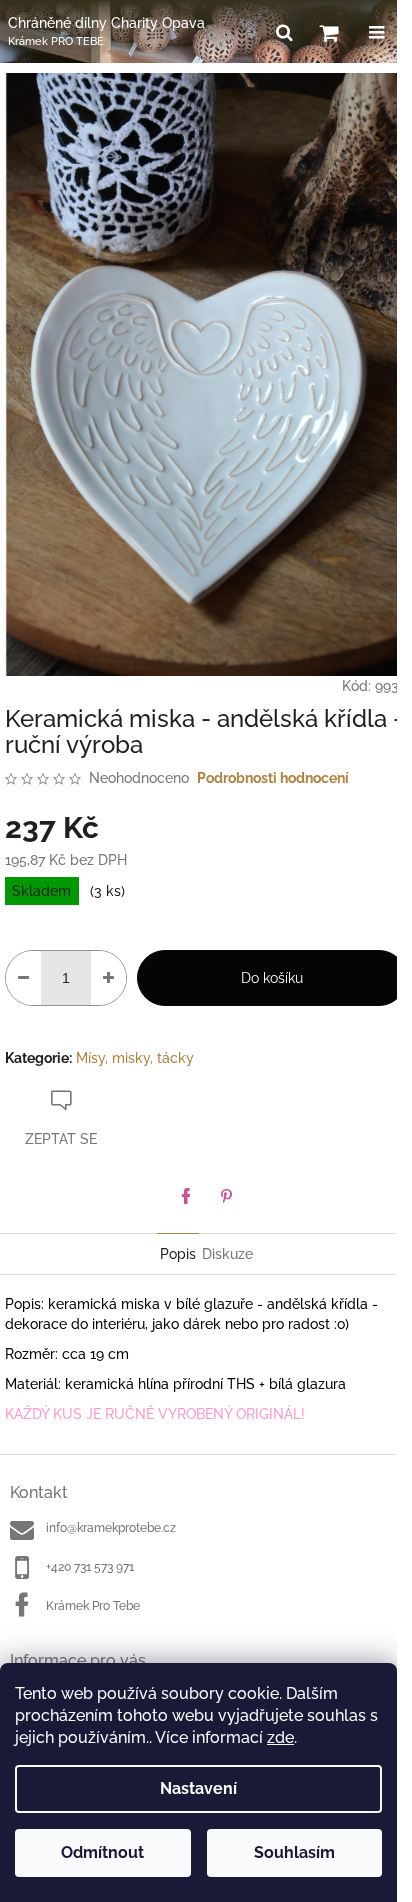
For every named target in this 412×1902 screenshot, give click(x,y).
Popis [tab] (178, 1254)
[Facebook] (186, 1196)
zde (280, 1737)
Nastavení (198, 1788)
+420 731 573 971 (90, 1567)
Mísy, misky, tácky (135, 1058)
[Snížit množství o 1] (23, 978)
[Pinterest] (226, 1196)
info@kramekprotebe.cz (111, 1528)
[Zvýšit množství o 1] (108, 978)
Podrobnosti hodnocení (273, 778)
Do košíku (272, 978)
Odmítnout (102, 1852)
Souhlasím (294, 1852)
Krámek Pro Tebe (93, 1606)
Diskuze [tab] (227, 1254)
